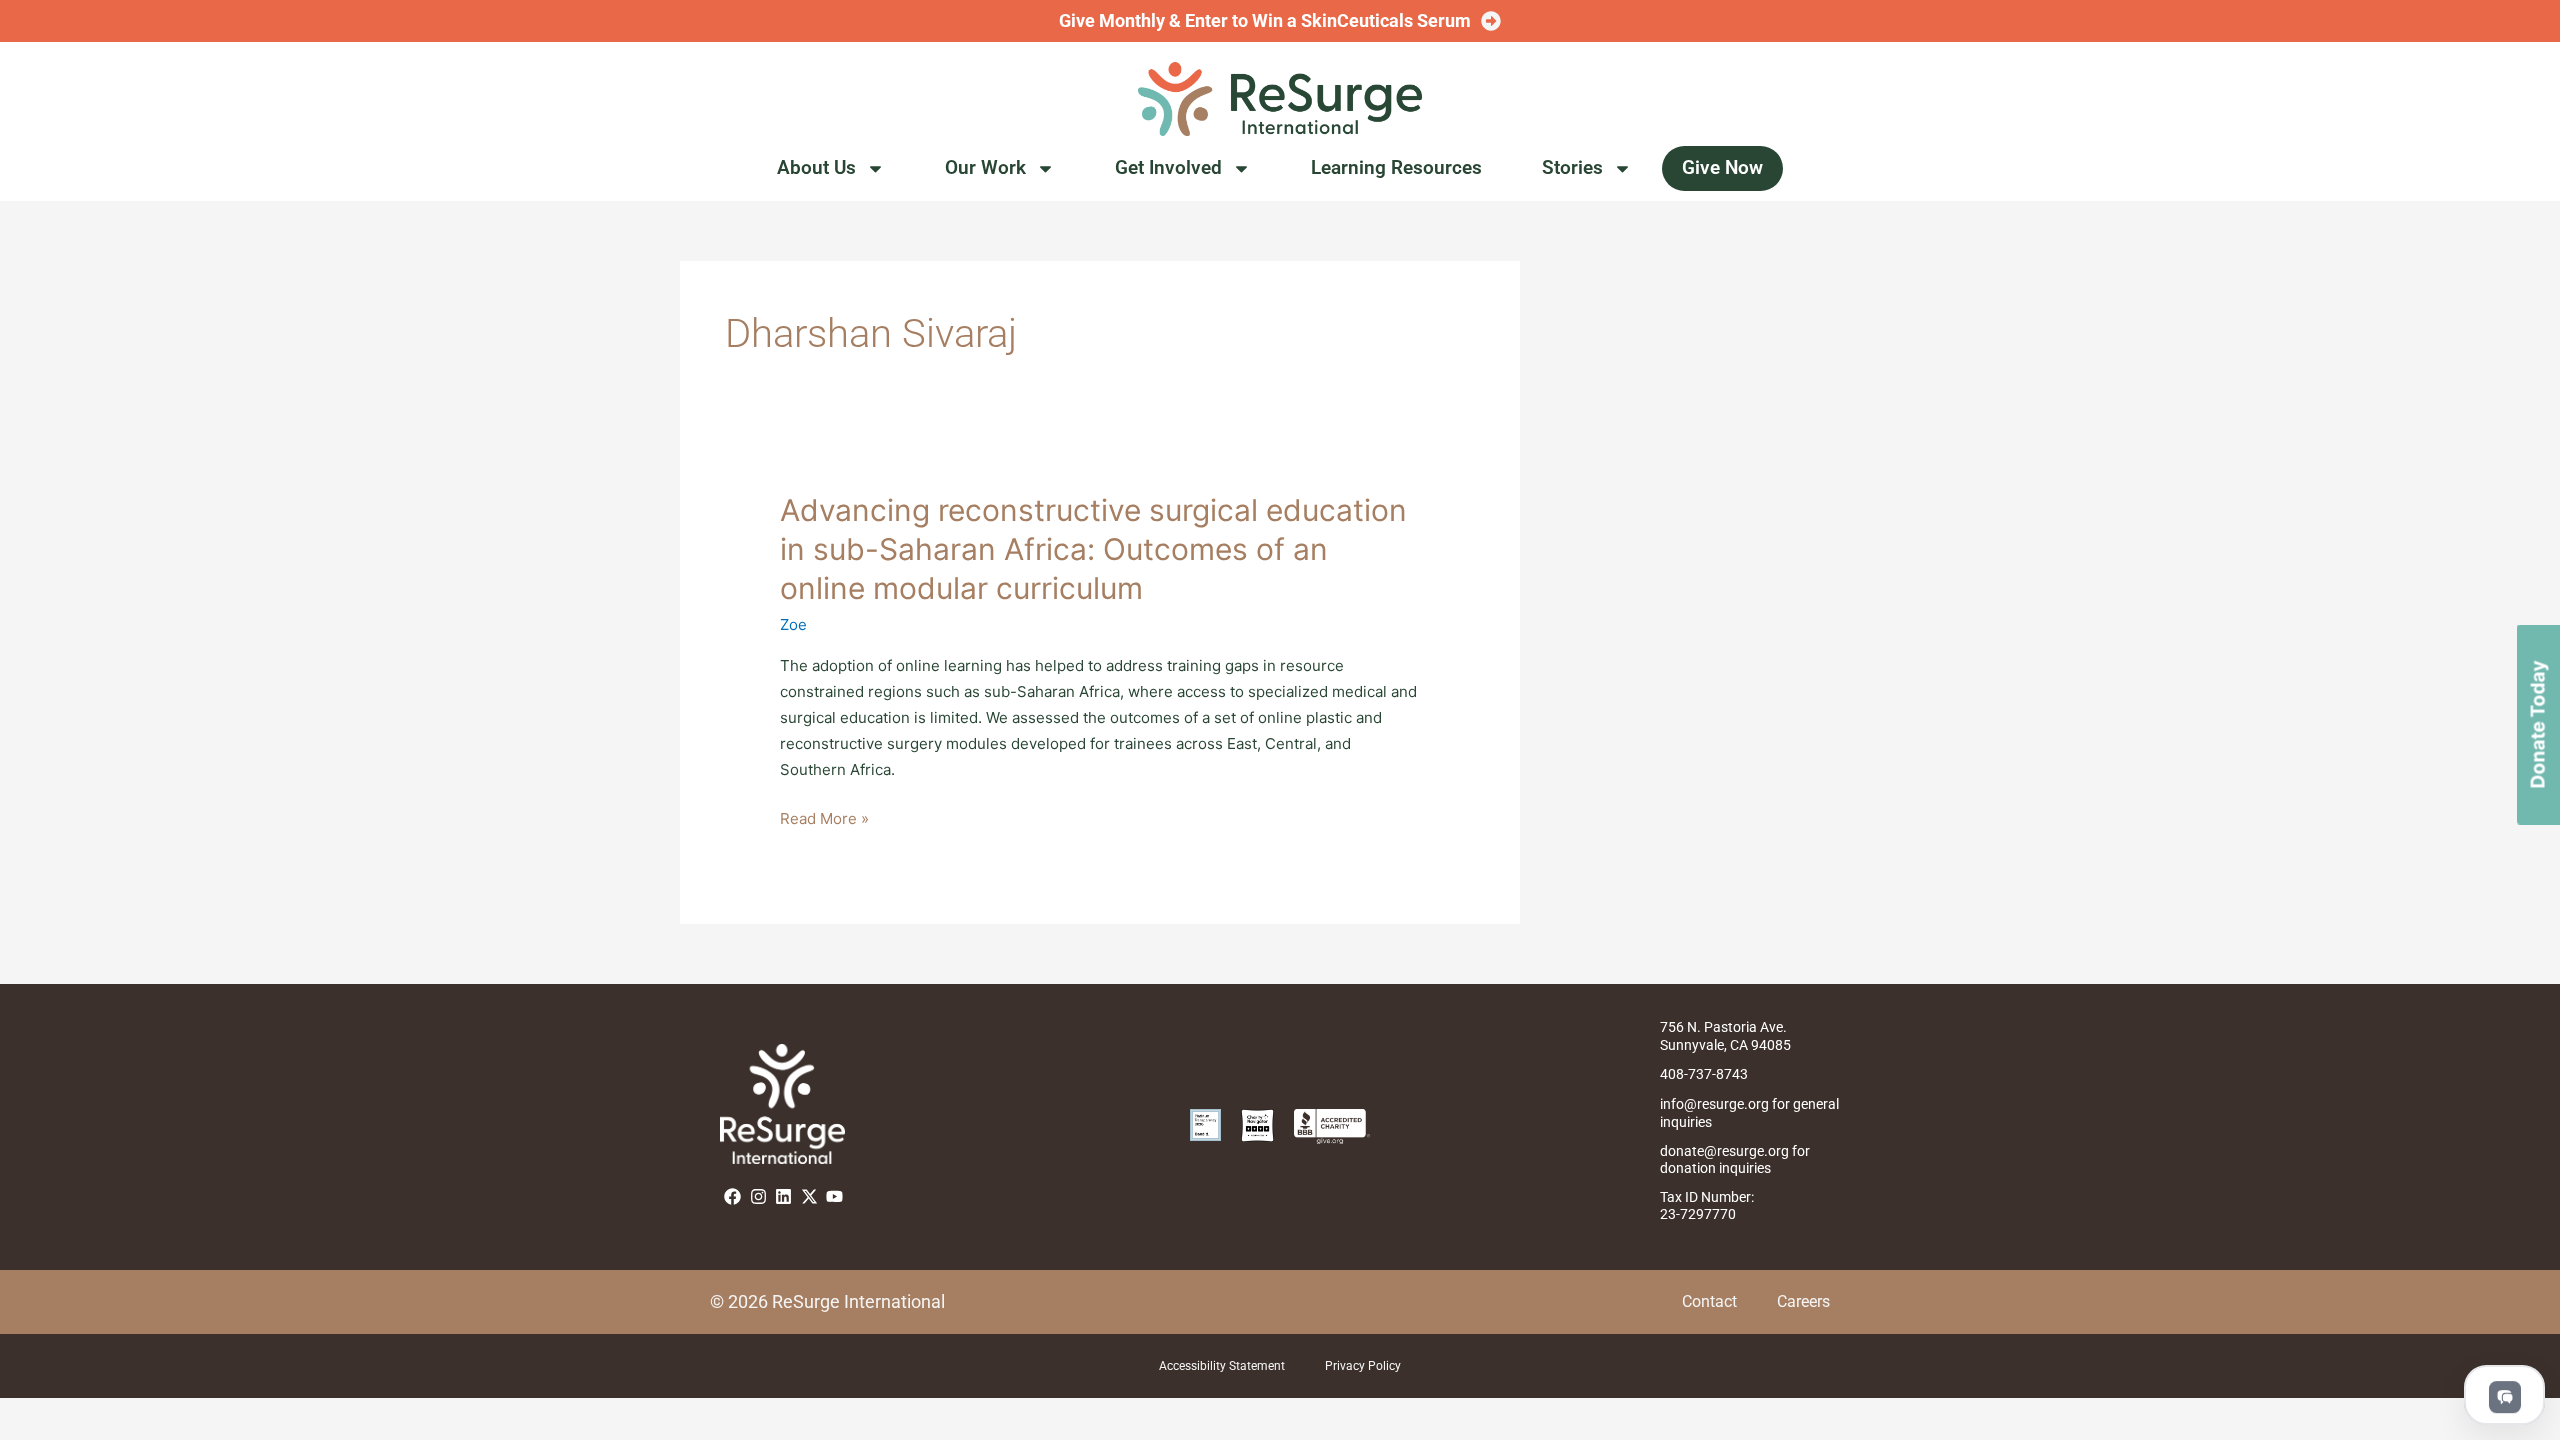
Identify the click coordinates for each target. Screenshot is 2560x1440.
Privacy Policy (1363, 1366)
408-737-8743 (1704, 1074)
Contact (1709, 1301)
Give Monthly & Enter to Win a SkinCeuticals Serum (1265, 20)
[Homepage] (1280, 99)
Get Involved (1168, 167)
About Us (816, 167)
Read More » (824, 819)
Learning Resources (1396, 167)
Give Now (1722, 167)
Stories (1572, 167)
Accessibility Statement (1222, 1366)
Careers (1803, 1301)
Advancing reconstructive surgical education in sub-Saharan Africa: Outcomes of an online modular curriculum (1093, 549)
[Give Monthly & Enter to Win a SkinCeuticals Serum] (1491, 21)
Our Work (985, 167)
